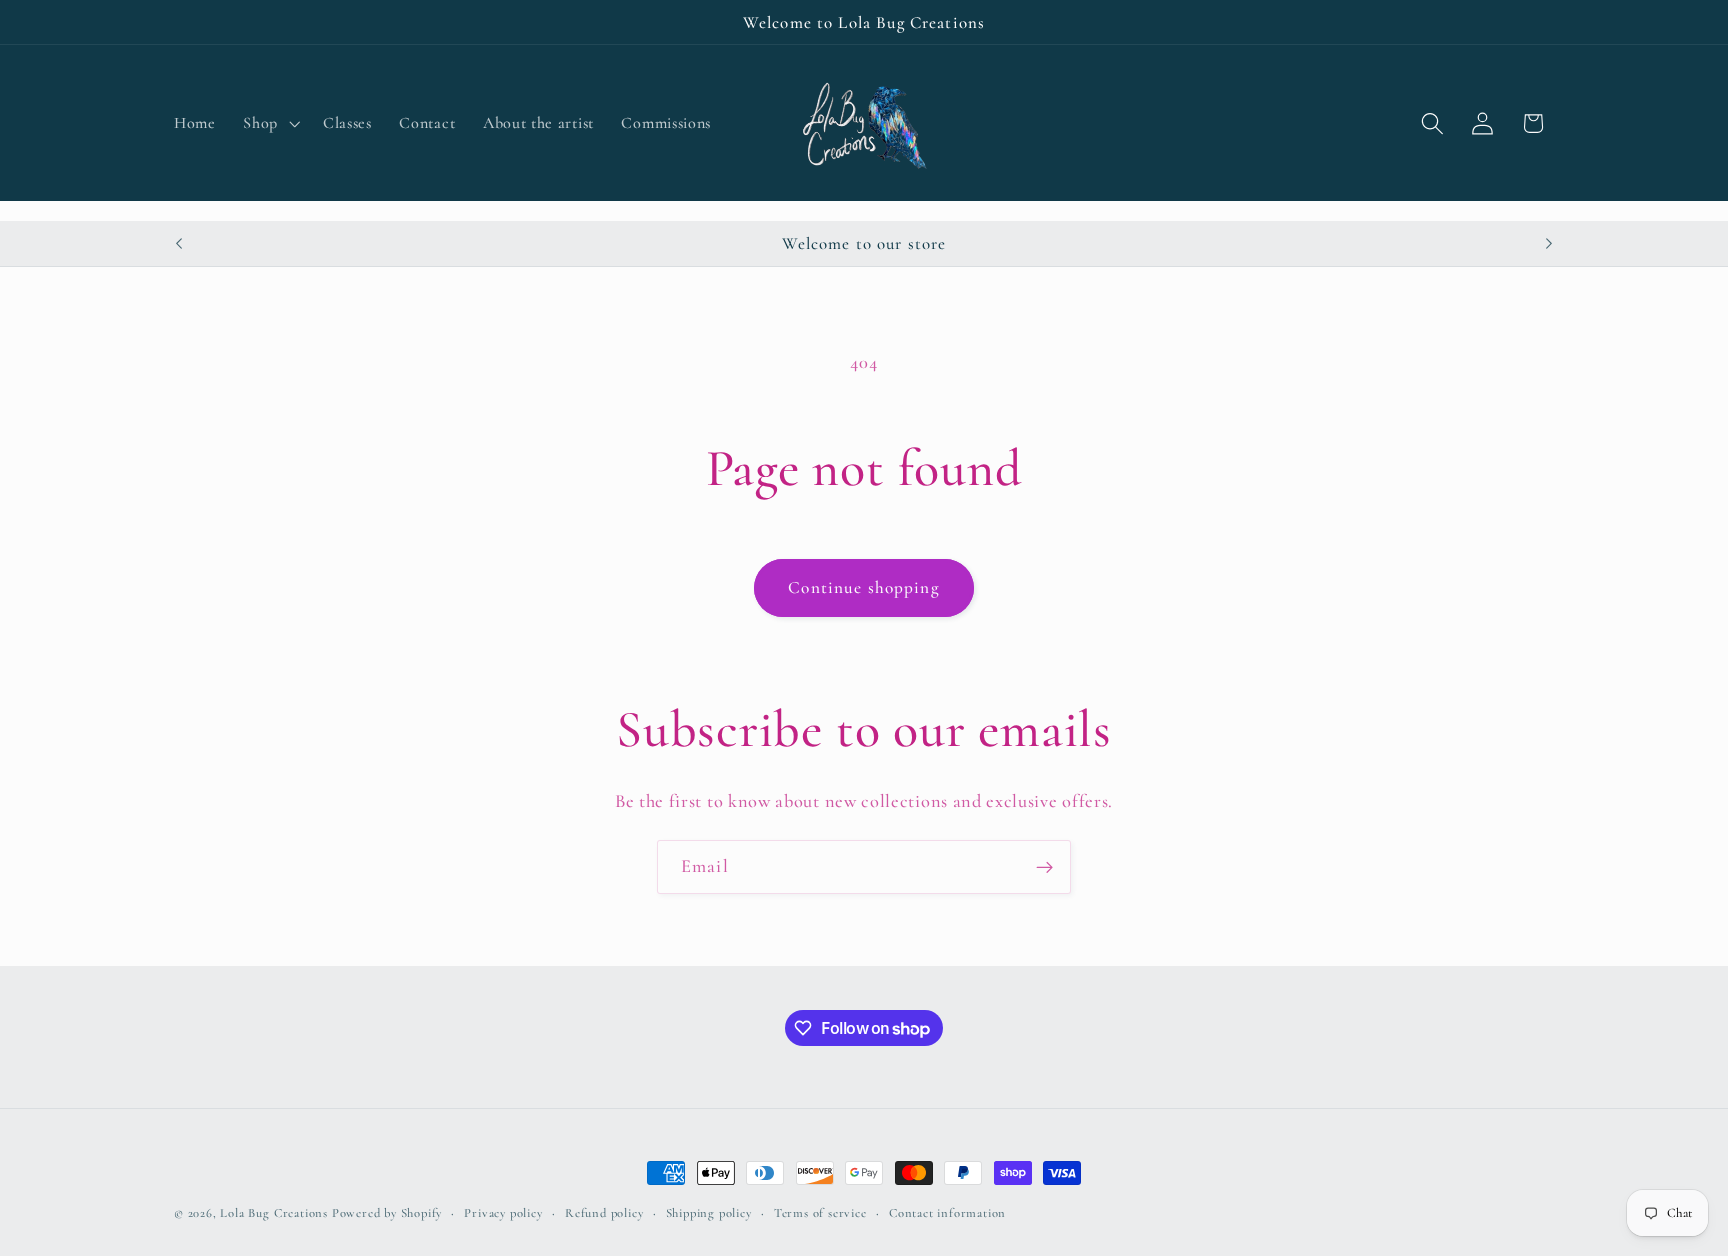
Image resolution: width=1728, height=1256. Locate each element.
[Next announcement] (1549, 243)
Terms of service (820, 1213)
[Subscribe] (1044, 867)
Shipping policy (709, 1213)
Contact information (947, 1213)
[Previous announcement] (179, 243)
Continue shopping (864, 587)
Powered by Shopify (387, 1213)
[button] (270, 123)
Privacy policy (503, 1213)
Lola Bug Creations (275, 1213)
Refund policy (604, 1213)
